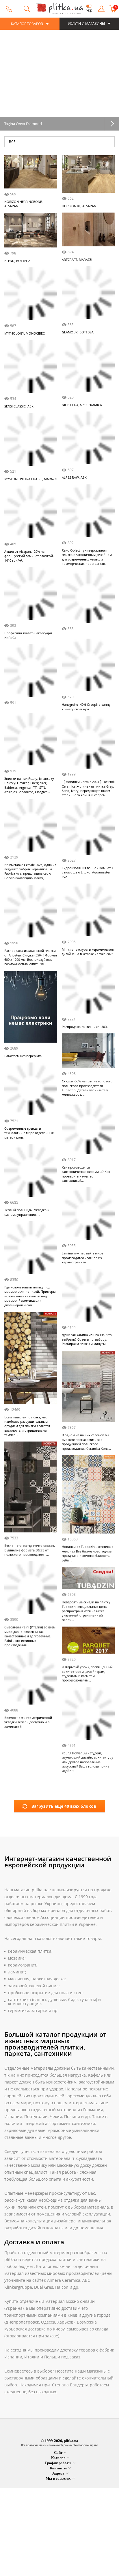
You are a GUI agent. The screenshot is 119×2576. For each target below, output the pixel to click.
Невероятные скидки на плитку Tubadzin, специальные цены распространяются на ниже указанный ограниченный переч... (86, 1653)
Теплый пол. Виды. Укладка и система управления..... (27, 1256)
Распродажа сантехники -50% (85, 1069)
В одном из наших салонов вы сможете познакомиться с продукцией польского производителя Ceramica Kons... (86, 1484)
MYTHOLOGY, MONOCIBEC (25, 333)
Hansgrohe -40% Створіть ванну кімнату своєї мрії (86, 707)
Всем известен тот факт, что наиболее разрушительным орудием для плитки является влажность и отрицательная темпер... (27, 1470)
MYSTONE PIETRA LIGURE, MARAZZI (31, 479)
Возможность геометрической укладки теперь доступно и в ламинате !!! (28, 1750)
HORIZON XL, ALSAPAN (79, 206)
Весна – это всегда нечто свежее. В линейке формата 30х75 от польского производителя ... (30, 1594)
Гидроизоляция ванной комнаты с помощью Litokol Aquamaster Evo (87, 914)
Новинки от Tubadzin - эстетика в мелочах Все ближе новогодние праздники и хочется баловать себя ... (88, 1595)
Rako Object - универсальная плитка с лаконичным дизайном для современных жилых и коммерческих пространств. (87, 557)
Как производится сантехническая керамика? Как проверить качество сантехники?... (86, 1216)
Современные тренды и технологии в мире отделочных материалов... (29, 1177)
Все (12, 142)
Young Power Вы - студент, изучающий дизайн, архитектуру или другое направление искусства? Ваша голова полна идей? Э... (88, 1804)
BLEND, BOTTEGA (17, 260)
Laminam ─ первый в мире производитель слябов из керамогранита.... (82, 1300)
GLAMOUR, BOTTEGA (78, 332)
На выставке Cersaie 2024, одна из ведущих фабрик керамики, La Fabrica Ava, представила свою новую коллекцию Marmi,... (30, 915)
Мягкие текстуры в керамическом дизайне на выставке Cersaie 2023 (88, 994)
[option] (59, 80)
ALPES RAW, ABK (74, 477)
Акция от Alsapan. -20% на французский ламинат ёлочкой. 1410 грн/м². (29, 556)
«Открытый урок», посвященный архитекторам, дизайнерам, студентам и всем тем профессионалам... (87, 1716)
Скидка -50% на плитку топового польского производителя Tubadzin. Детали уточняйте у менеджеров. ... (87, 1130)
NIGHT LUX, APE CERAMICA (82, 405)
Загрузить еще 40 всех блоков (64, 1849)
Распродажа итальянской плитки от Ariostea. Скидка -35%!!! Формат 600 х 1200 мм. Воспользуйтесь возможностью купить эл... (31, 1001)
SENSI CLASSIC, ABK (19, 406)
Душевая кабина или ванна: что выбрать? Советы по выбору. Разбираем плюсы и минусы (87, 1382)
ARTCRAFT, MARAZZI (77, 259)
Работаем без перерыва (23, 1100)
